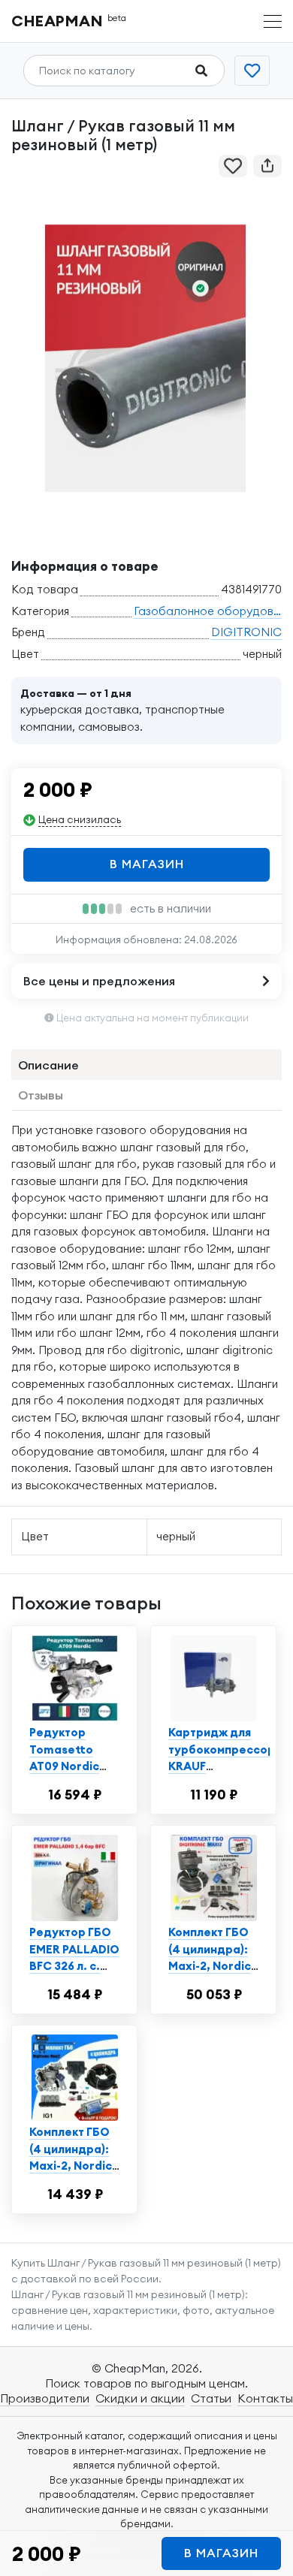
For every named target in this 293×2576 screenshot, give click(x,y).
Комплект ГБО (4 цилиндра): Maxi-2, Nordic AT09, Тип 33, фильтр (71, 2166)
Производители (45, 2398)
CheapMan (69, 21)
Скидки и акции (140, 2398)
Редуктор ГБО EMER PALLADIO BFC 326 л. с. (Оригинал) (74, 1958)
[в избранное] (233, 166)
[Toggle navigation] (273, 21)
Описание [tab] (48, 1065)
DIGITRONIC (246, 632)
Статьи (211, 2398)
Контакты (265, 2398)
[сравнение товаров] (252, 71)
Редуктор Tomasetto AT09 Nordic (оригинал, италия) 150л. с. (73, 1766)
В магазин (147, 864)
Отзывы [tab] (41, 1095)
